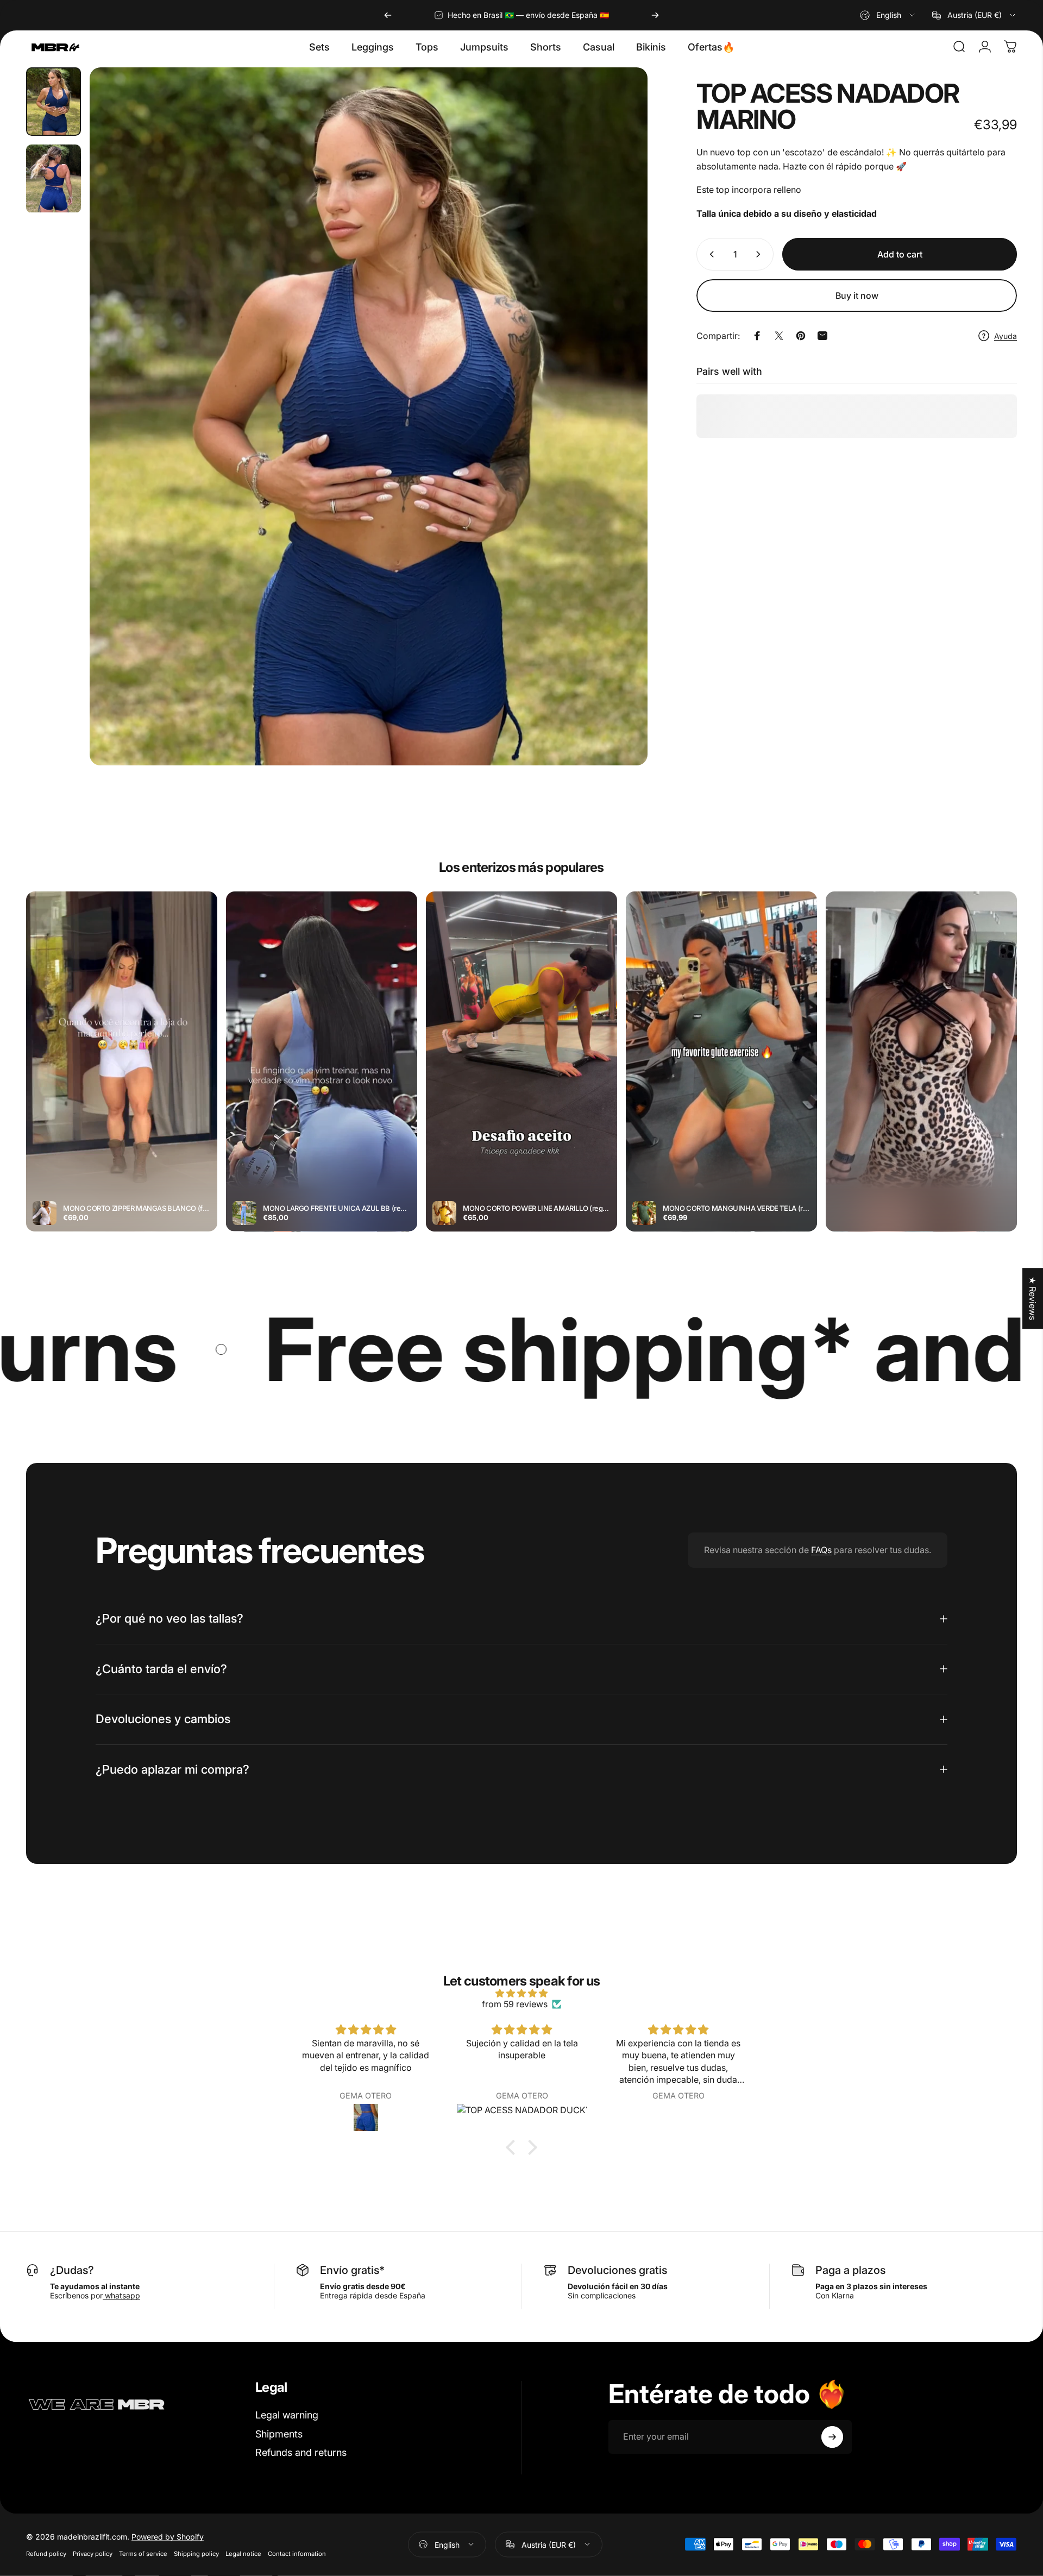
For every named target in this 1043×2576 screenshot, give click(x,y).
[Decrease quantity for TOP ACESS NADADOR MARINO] (709, 254)
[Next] (655, 15)
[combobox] (888, 15)
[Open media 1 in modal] (369, 416)
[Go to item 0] (54, 102)
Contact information (297, 2553)
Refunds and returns (301, 2452)
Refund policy (46, 2553)
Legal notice (243, 2553)
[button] (513, 2147)
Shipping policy (196, 2553)
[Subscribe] (832, 2437)
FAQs (821, 1550)
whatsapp (121, 2295)
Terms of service (143, 2553)
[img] (521, 1993)
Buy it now (857, 296)
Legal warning (287, 2415)
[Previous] (388, 15)
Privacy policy (93, 2553)
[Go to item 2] (54, 179)
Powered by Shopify (168, 2536)
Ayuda (1006, 336)
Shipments (279, 2434)
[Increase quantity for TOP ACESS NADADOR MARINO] (761, 254)
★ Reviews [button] (1033, 1298)
